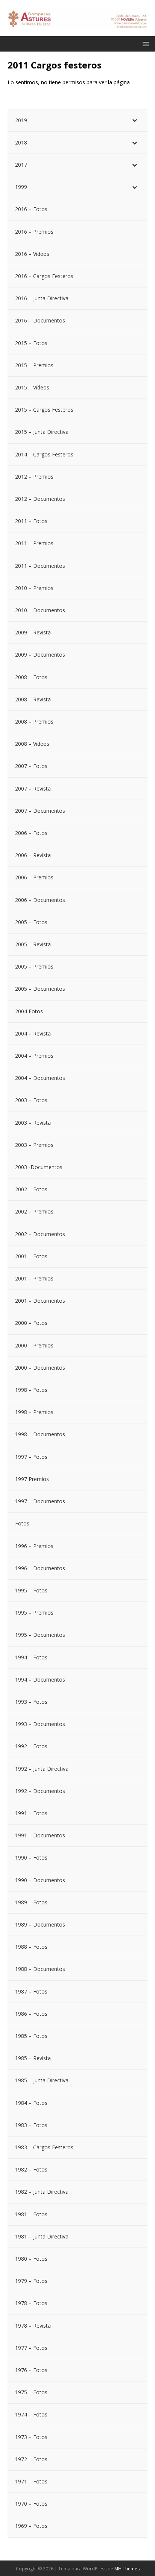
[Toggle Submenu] (134, 120)
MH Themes (127, 2569)
